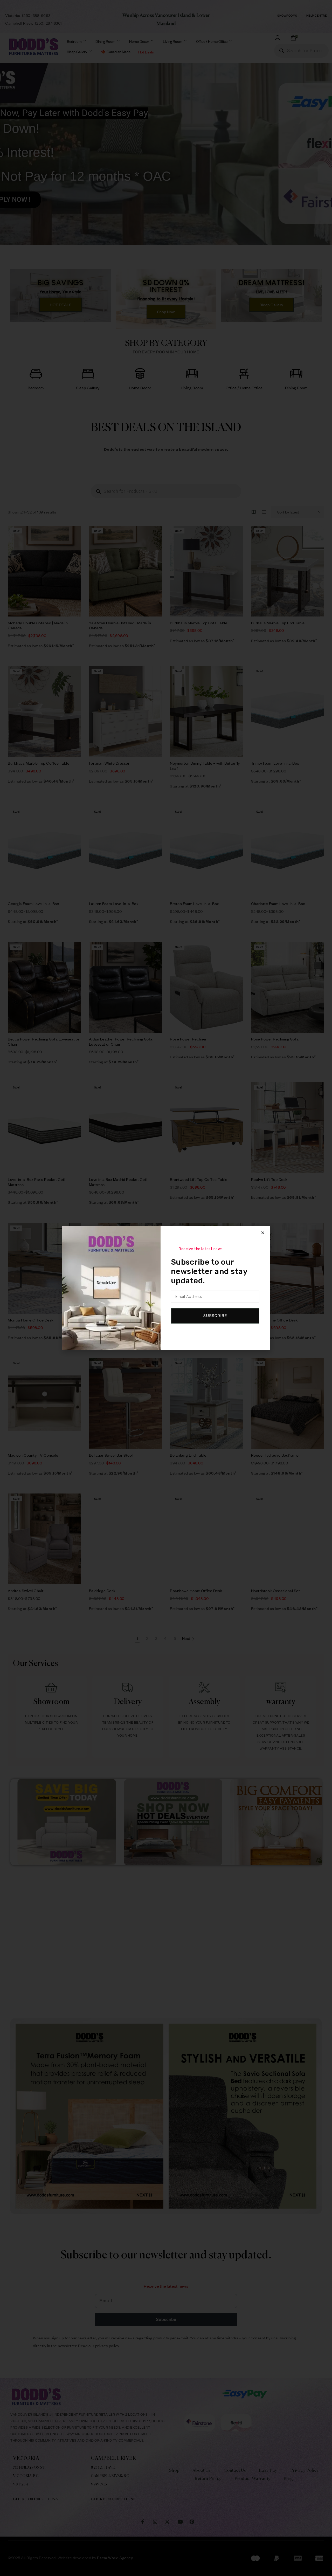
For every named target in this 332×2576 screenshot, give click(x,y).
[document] (166, 1288)
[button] (263, 1233)
